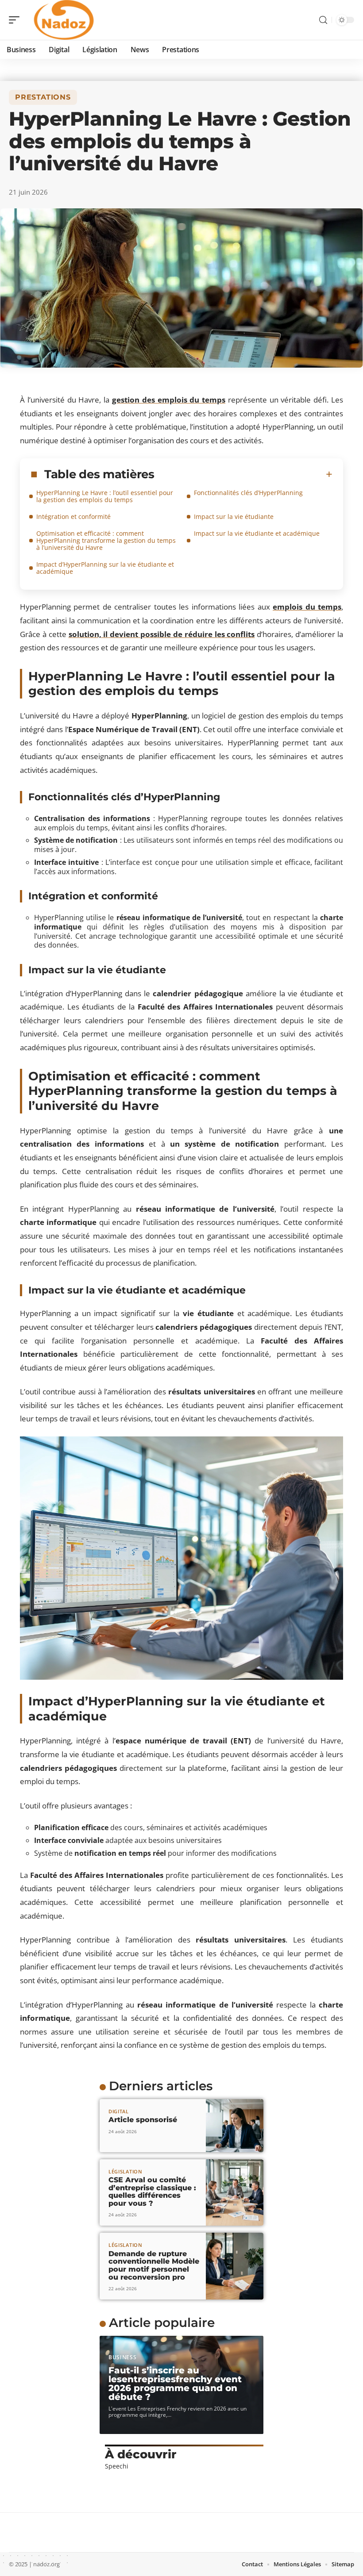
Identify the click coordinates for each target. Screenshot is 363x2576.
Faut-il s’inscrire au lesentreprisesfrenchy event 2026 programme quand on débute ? (175, 2384)
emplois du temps (307, 607)
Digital (119, 2111)
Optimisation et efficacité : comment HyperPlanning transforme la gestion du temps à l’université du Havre (106, 540)
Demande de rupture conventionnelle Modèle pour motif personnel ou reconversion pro (154, 2265)
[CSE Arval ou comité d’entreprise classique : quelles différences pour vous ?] (235, 2193)
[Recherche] (323, 20)
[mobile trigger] (16, 20)
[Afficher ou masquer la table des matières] (243, 474)
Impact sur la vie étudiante (234, 516)
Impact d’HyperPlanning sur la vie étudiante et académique (105, 568)
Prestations (43, 97)
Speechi (117, 2466)
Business (123, 2357)
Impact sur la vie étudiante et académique (257, 533)
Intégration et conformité (73, 516)
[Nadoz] (64, 20)
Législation (126, 2171)
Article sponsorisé (143, 2120)
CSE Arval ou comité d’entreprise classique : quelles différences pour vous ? (152, 2192)
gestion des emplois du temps (169, 400)
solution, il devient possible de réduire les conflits (162, 634)
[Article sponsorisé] (235, 2126)
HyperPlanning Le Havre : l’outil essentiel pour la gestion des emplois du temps (105, 496)
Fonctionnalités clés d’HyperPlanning (248, 493)
